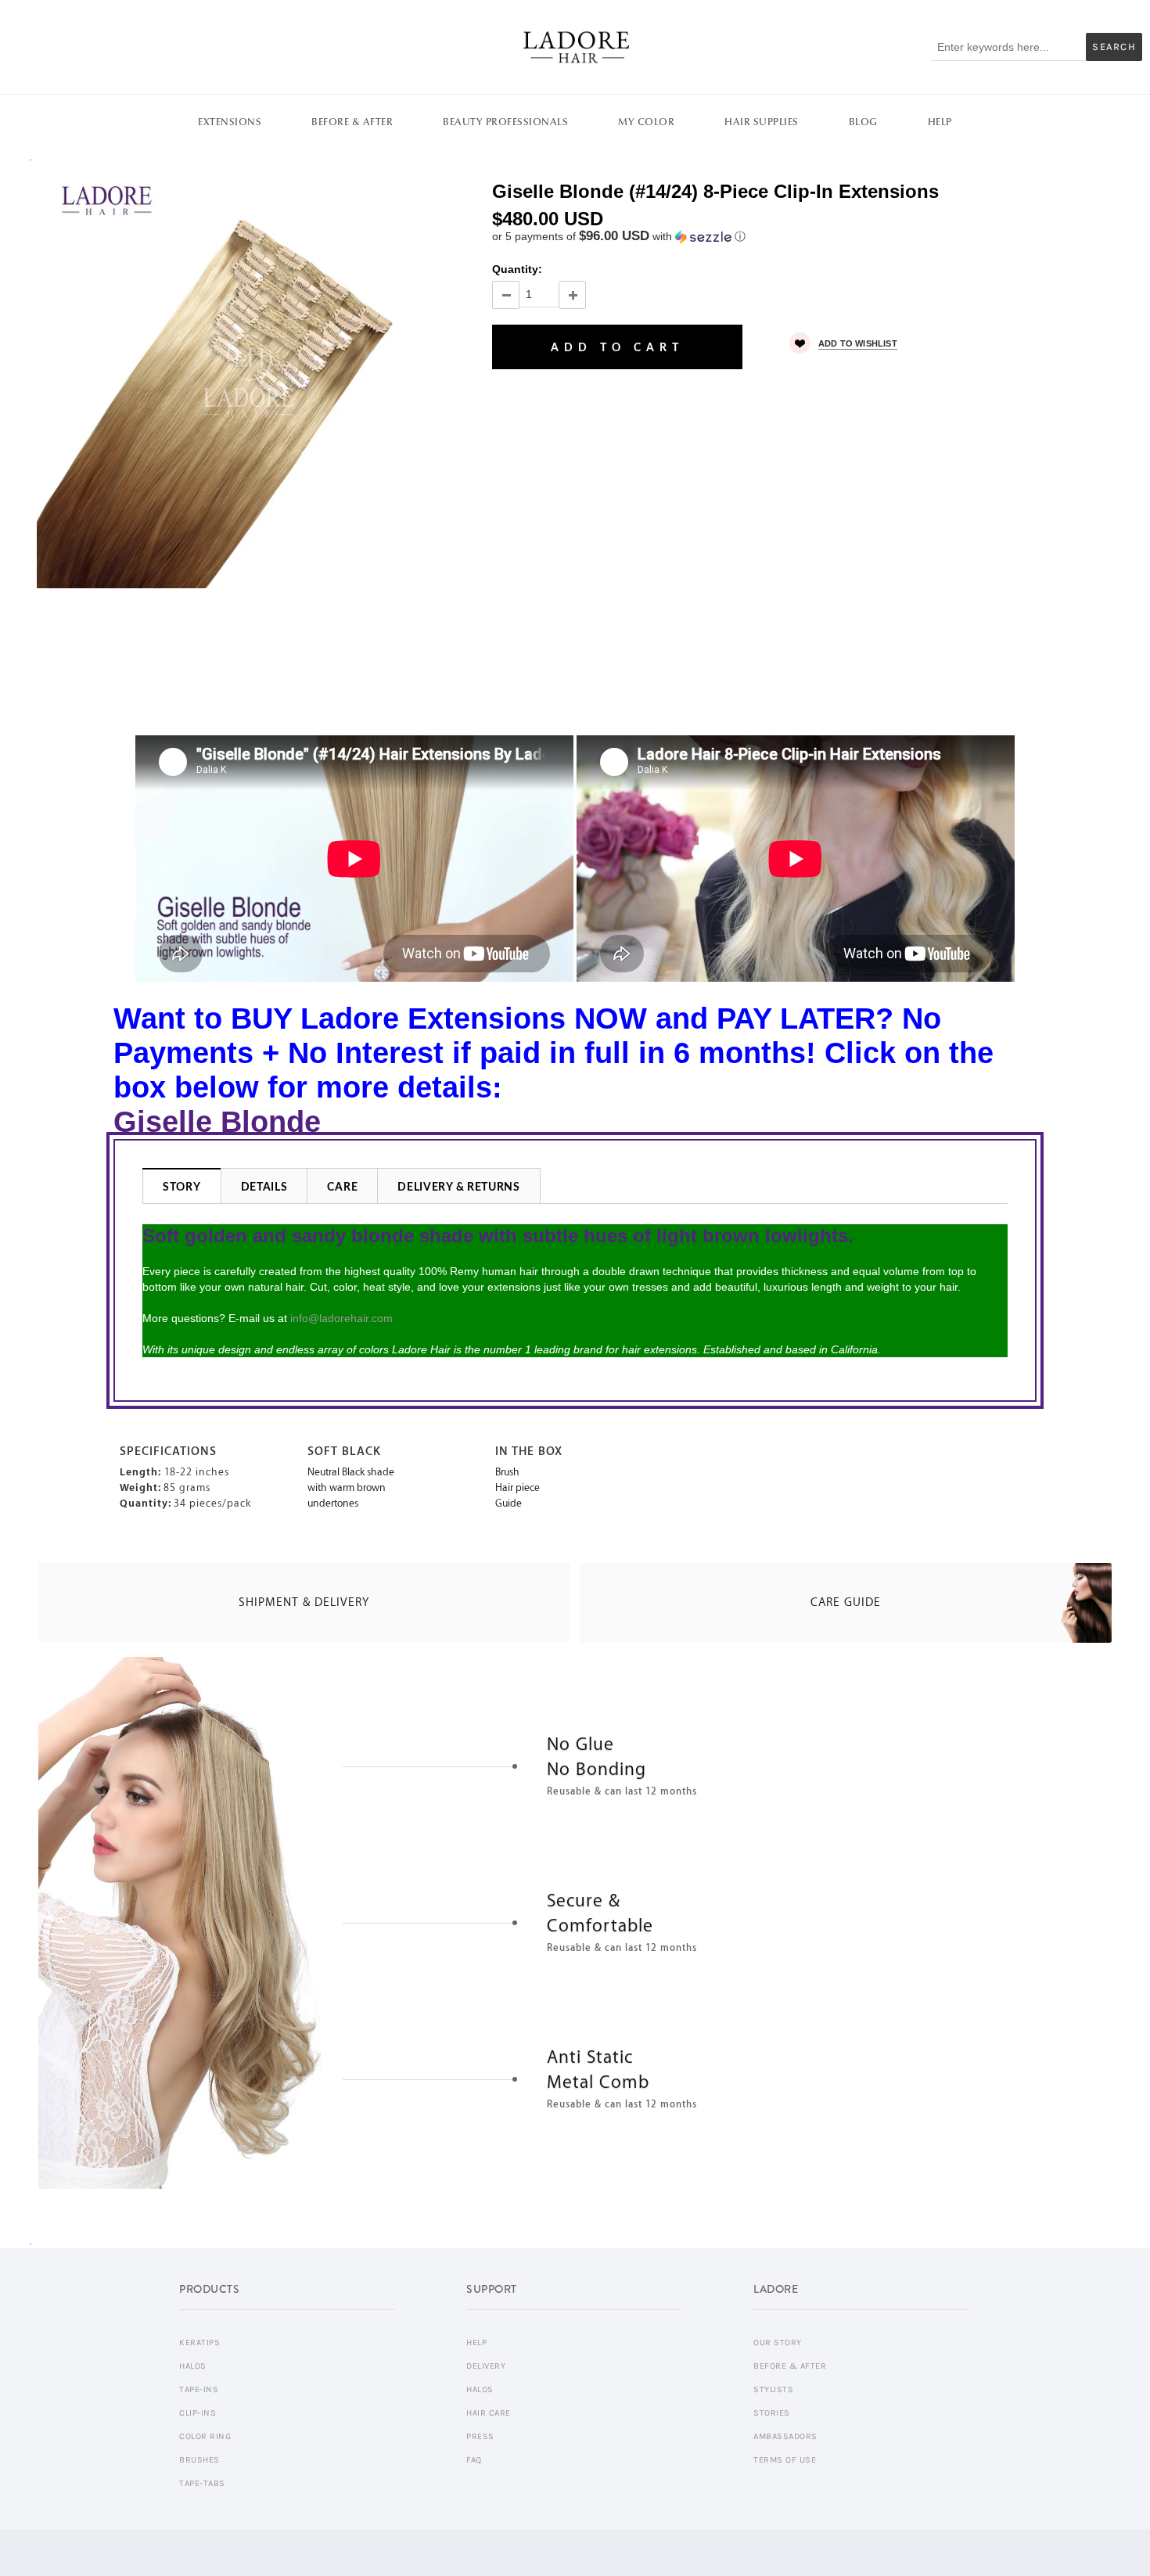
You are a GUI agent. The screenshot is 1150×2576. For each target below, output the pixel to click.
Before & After (352, 122)
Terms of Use (785, 2460)
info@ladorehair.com (341, 1318)
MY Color (646, 122)
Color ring (205, 2436)
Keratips (199, 2342)
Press (480, 2436)
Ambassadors (785, 2436)
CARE (342, 1187)
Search (1114, 47)
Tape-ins (199, 2389)
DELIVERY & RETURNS (459, 1187)
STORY (182, 1187)
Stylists (773, 2389)
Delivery (486, 2366)
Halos (193, 2366)
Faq (474, 2460)
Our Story (778, 2342)
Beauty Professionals (505, 122)
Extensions (230, 122)
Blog (863, 122)
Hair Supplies (762, 122)
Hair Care (489, 2413)
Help (940, 122)
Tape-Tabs (202, 2483)
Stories (772, 2413)
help (476, 2342)
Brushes (199, 2460)
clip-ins (198, 2413)
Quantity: (517, 269)
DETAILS (264, 1187)
